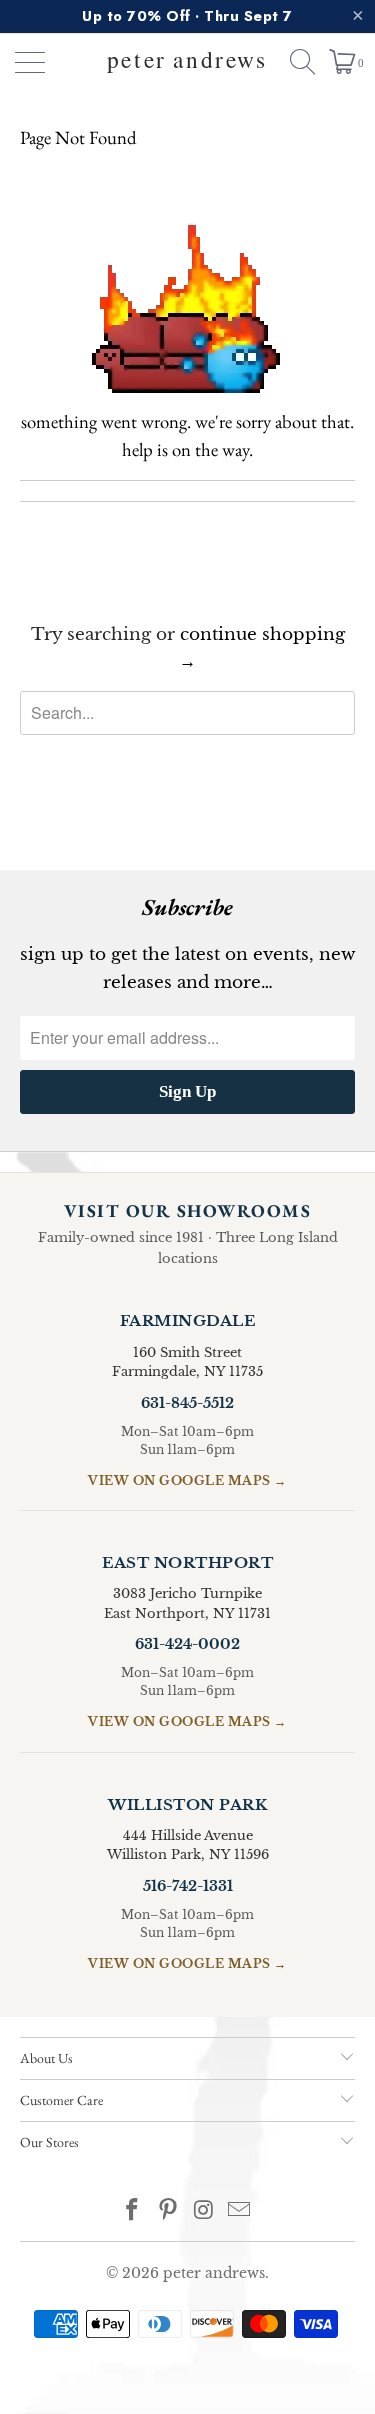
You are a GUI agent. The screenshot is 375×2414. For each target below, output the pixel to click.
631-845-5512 (187, 1403)
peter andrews (214, 2273)
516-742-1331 (188, 1886)
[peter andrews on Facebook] (133, 2211)
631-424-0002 (187, 1644)
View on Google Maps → (187, 1480)
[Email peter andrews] (240, 2211)
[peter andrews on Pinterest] (169, 2211)
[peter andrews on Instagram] (205, 2211)
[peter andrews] (188, 62)
